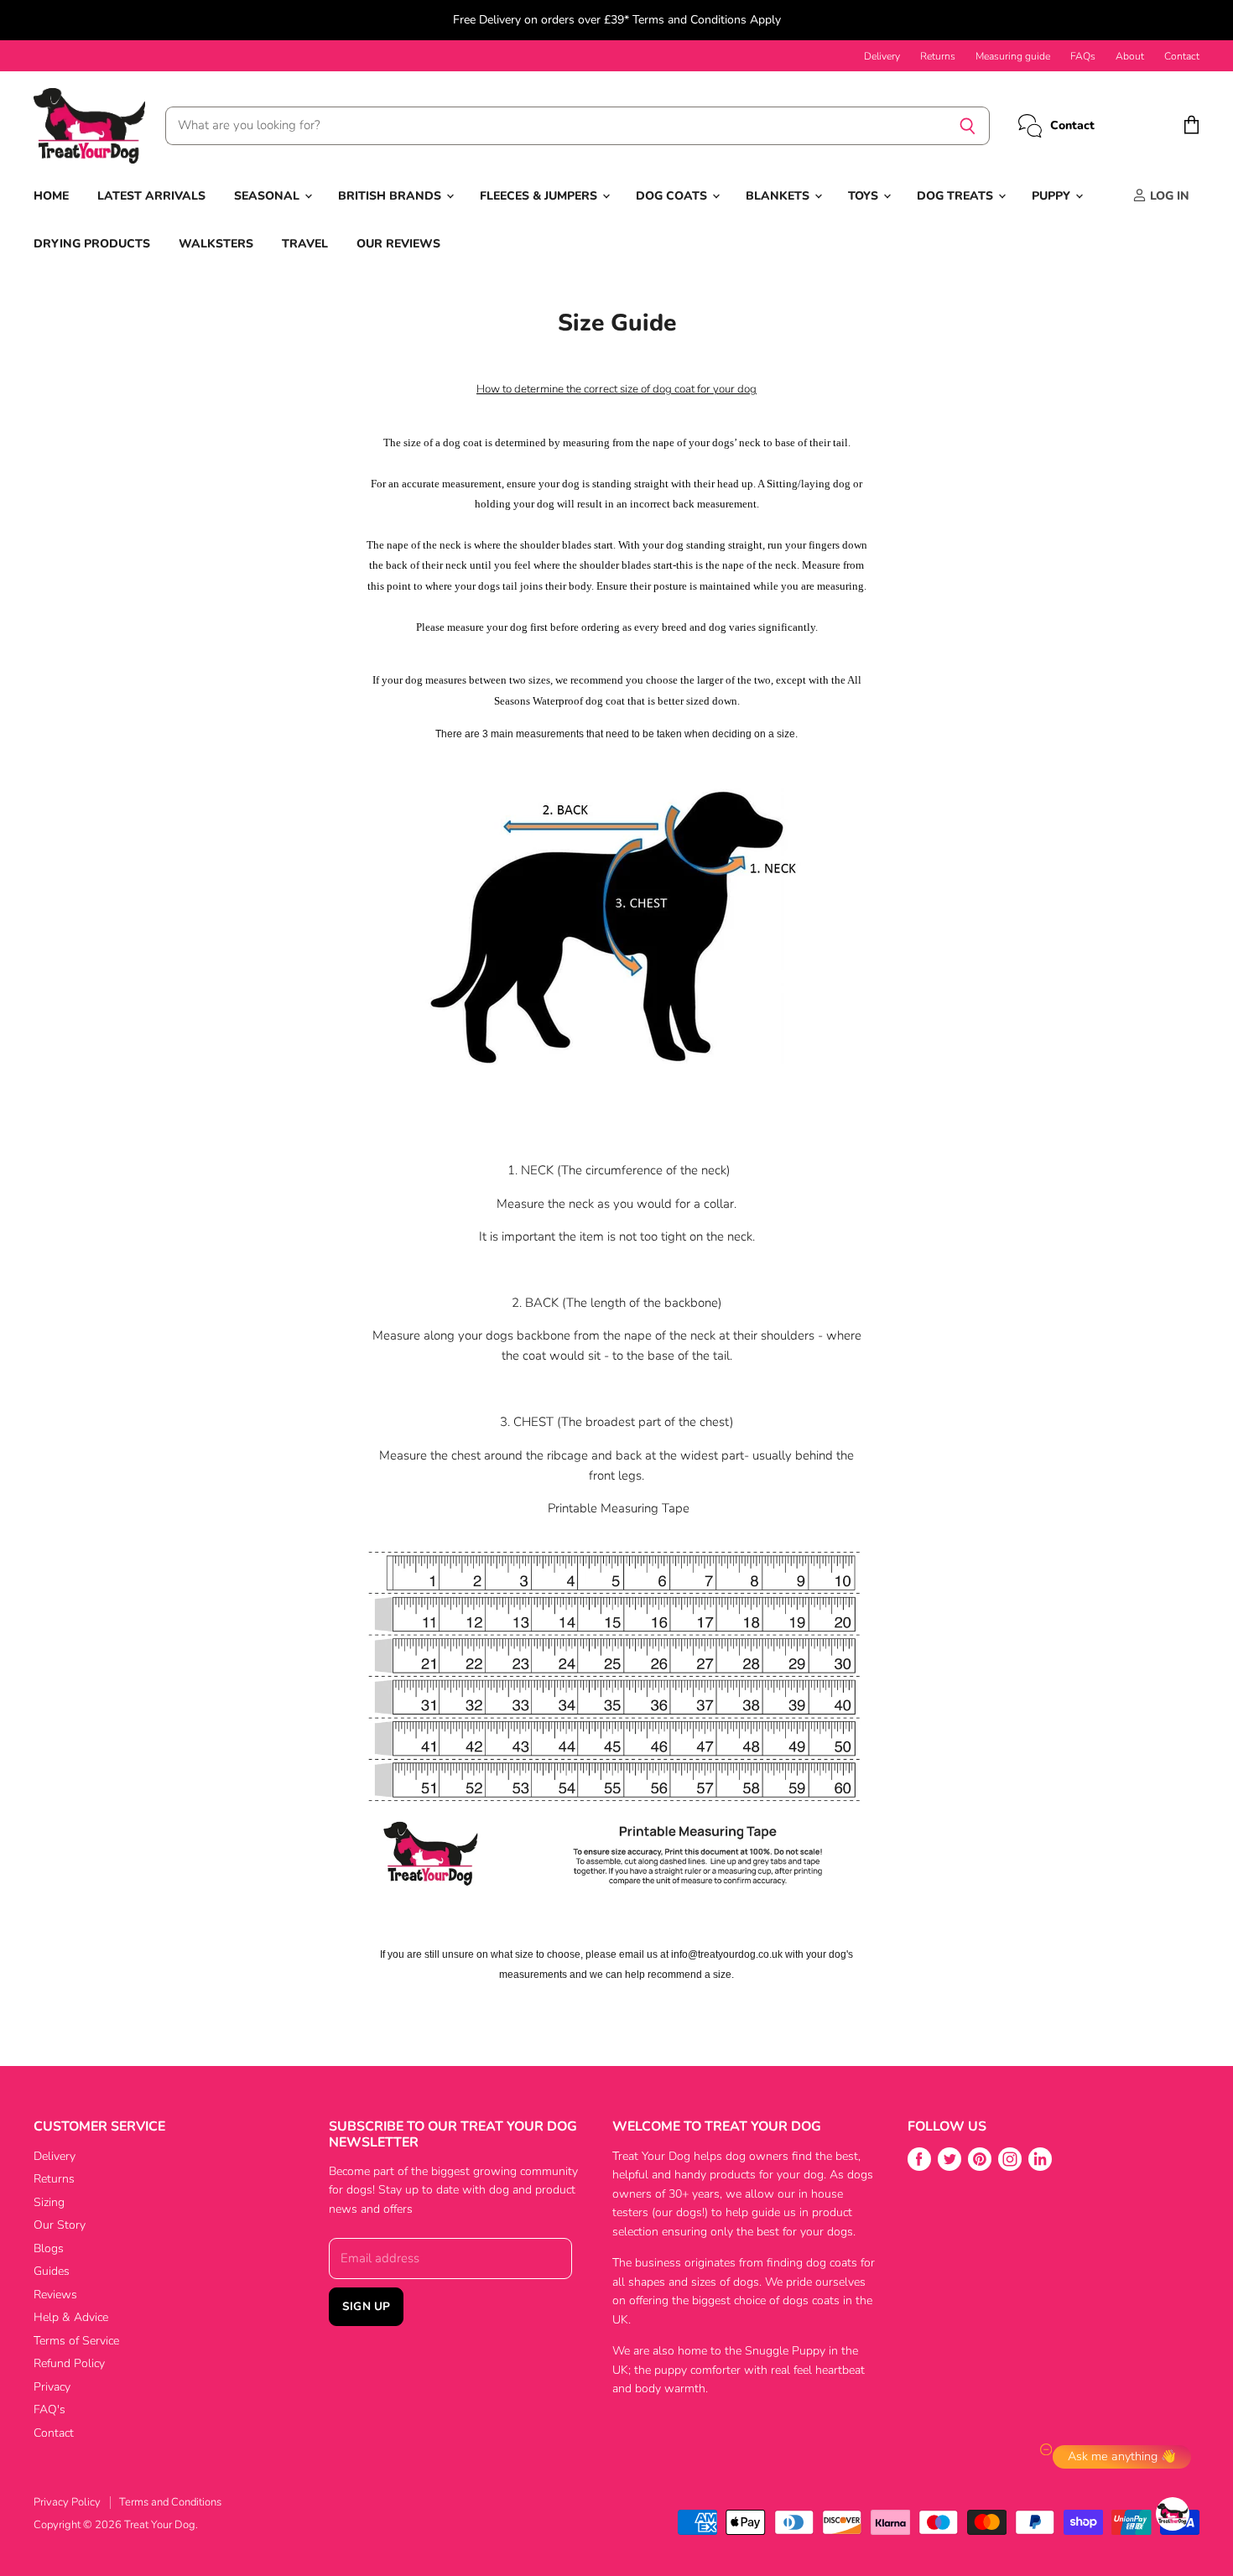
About (1130, 56)
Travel (305, 244)
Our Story (60, 2225)
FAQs (1083, 56)
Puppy (1053, 196)
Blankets (779, 196)
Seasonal (268, 196)
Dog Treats (957, 196)
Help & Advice (71, 2317)
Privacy (52, 2387)
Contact (1182, 56)
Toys (865, 196)
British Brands (391, 196)
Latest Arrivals (151, 196)
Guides (52, 2271)
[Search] (968, 126)
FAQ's (49, 2409)
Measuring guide (1013, 56)
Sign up (366, 2306)
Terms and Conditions (170, 2502)
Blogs (49, 2248)
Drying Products (92, 244)
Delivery (882, 56)
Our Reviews (398, 244)
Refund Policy (69, 2363)
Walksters (216, 244)
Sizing (49, 2202)
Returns (938, 56)
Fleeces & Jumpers (540, 196)
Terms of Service (76, 2341)
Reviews (55, 2295)
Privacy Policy (67, 2502)
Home (51, 196)
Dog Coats (673, 196)
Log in (1168, 196)
